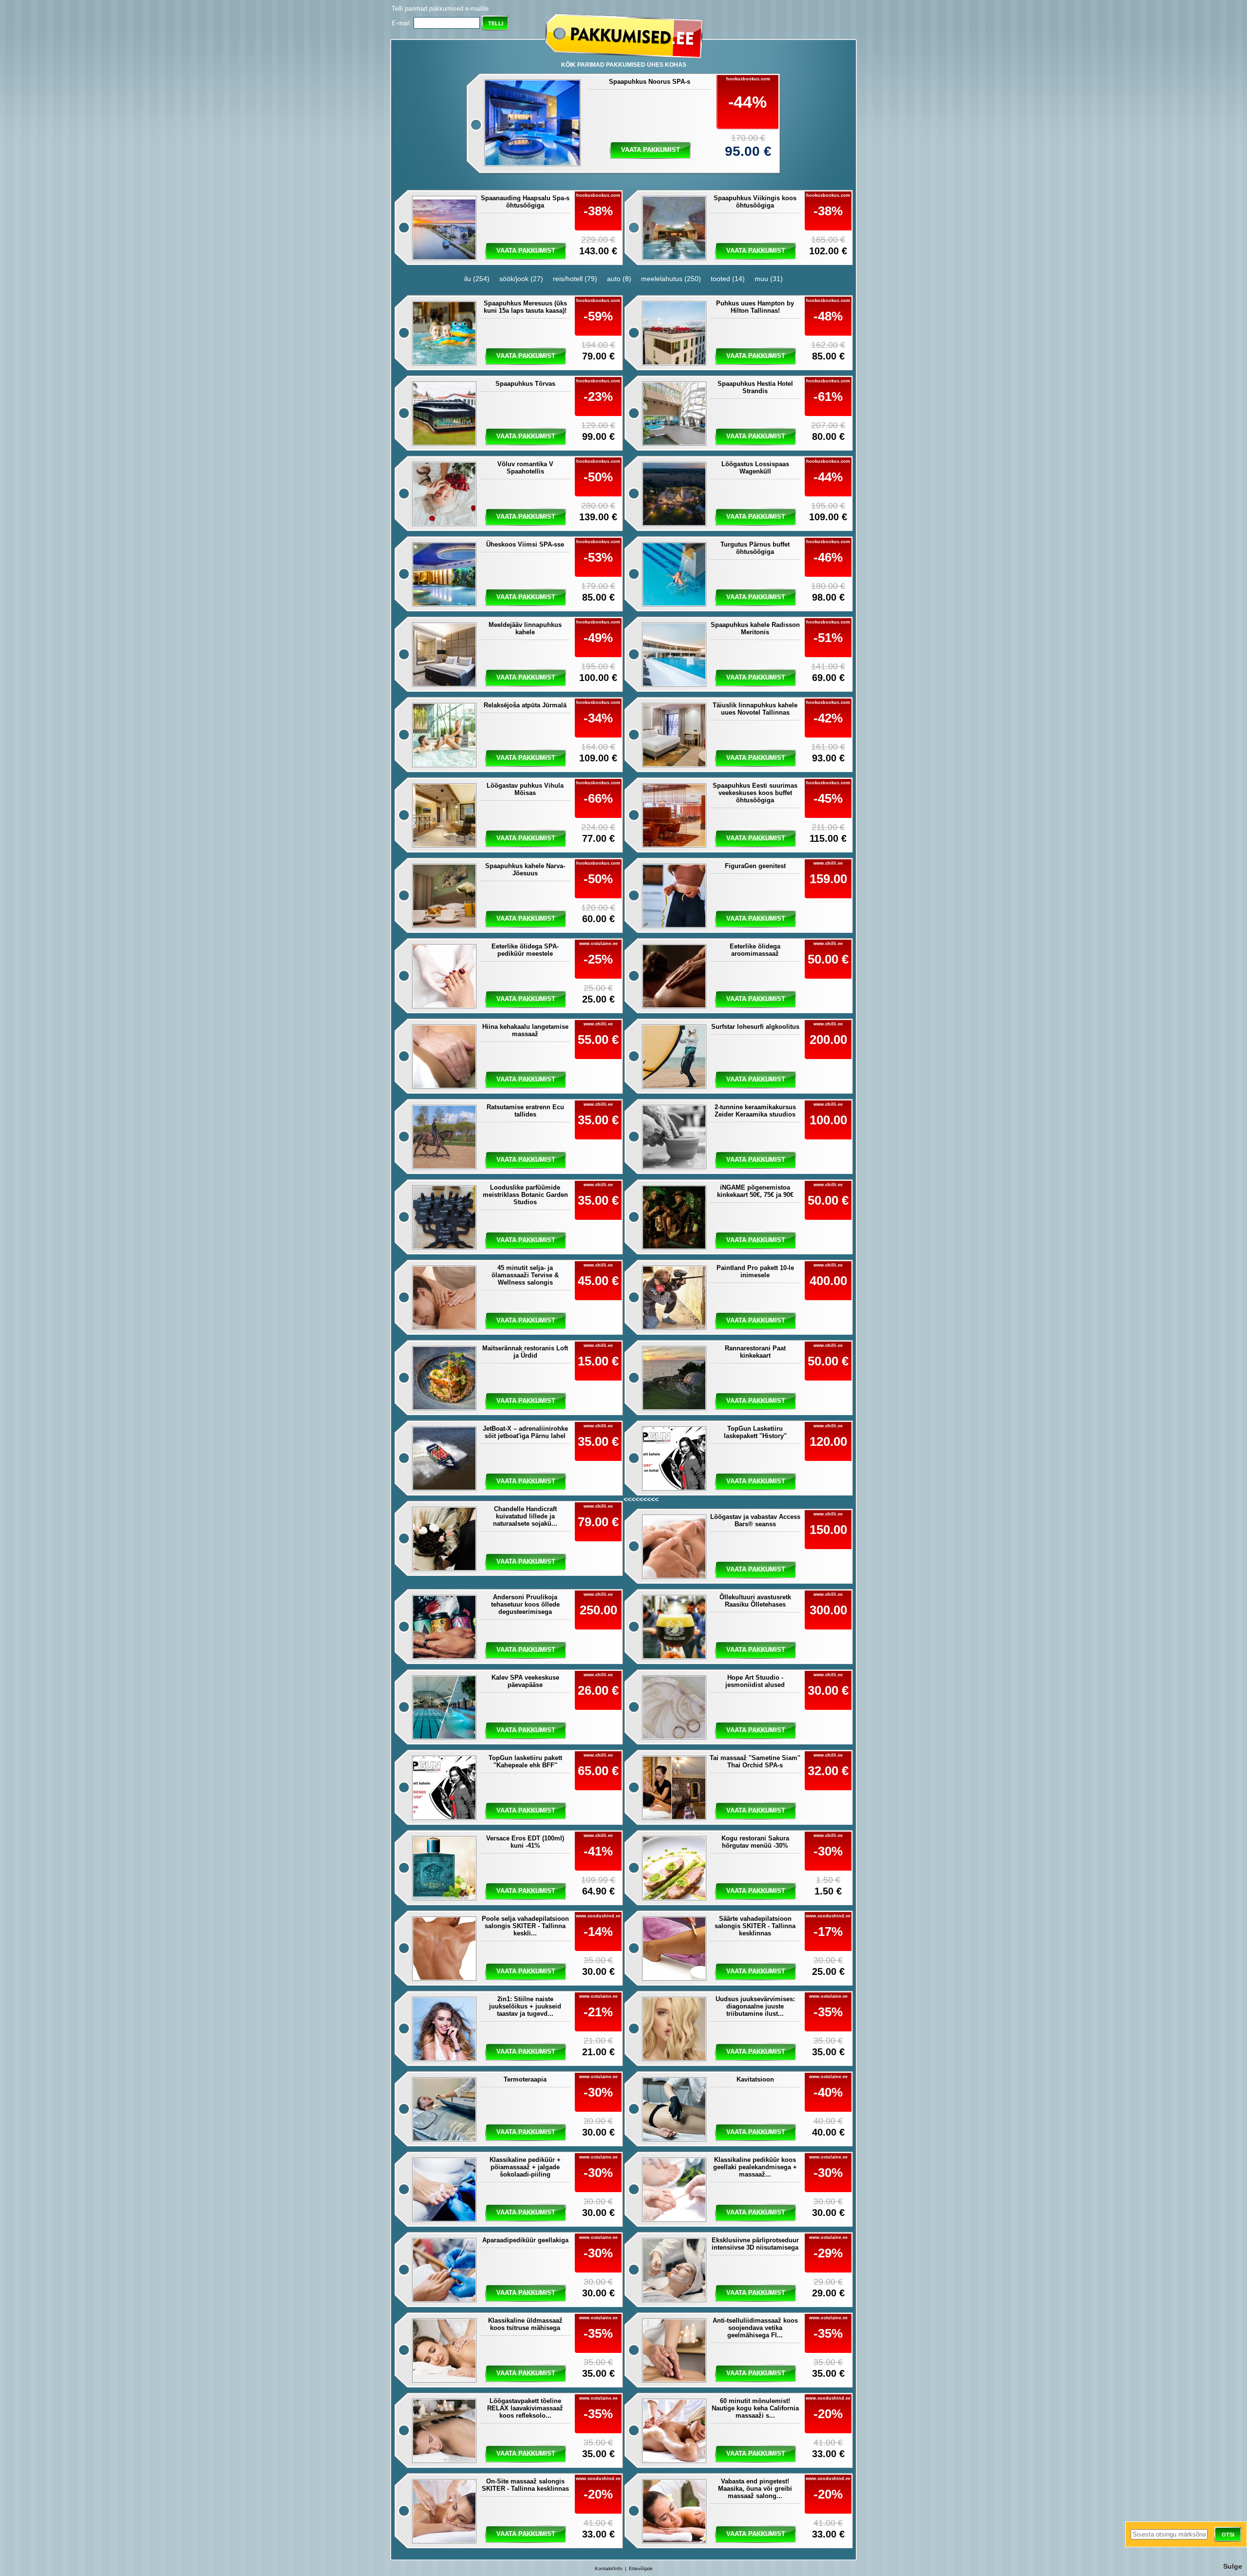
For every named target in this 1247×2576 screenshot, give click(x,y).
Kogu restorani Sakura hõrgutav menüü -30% (755, 1842)
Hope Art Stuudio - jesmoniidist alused (755, 1681)
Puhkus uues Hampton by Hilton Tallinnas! (755, 307)
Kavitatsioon (755, 2079)
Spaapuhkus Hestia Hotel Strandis (755, 387)
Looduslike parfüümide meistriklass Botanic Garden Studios (525, 1195)
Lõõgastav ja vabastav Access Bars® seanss (755, 1520)
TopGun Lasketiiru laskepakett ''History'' (755, 1432)
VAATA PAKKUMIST (756, 1481)
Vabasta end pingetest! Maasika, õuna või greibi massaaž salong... (755, 2489)
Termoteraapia (525, 2079)
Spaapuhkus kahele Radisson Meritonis (755, 628)
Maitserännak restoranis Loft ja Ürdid (525, 1352)
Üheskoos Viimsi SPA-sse (525, 544)
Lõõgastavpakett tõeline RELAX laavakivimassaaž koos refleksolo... (525, 2408)
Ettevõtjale (641, 2568)
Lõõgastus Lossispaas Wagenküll (755, 468)
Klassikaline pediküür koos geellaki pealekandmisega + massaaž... (755, 2167)
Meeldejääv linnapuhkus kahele (525, 628)
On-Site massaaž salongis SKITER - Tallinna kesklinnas (525, 2485)
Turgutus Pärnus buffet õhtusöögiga (755, 548)
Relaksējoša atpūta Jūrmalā (525, 705)
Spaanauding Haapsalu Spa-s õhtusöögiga (525, 202)
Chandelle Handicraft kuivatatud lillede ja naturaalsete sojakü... (525, 1516)
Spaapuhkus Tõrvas (525, 384)
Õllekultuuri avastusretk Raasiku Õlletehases (755, 1601)
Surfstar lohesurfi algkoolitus (755, 1027)
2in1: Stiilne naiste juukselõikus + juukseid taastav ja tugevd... (525, 2006)
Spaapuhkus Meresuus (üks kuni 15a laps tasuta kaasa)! (525, 307)
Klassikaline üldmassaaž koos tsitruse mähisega (525, 2324)
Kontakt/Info (609, 2568)
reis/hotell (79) (575, 279)
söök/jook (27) (521, 279)
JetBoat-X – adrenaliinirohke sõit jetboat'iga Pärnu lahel (525, 1432)
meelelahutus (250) (671, 279)
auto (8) (619, 279)
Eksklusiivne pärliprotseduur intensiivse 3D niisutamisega (755, 2244)
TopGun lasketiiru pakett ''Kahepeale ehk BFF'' (525, 1762)
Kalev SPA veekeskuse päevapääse (525, 1681)
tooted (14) (728, 279)
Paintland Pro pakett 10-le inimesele (755, 1271)
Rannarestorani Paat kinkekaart (755, 1352)
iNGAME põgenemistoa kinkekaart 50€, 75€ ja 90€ (755, 1191)
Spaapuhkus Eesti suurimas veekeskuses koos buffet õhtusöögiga (755, 793)
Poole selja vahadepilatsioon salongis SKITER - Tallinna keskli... (525, 1926)
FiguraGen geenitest (755, 866)
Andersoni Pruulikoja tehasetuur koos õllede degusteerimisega (525, 1604)
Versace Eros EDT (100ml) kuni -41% (525, 1842)
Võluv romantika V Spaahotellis (525, 468)
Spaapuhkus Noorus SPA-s (650, 82)
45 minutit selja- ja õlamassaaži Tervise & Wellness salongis (525, 1275)
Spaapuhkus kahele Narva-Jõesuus (525, 870)
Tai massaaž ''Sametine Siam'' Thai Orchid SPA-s (755, 1762)
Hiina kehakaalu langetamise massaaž (525, 1030)
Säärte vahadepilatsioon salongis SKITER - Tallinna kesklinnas (755, 1926)
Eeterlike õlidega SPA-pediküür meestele (525, 950)
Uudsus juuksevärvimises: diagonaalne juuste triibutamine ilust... (755, 2006)
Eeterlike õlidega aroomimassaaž (755, 950)
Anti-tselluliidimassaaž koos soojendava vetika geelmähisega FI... (755, 2328)
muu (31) (769, 279)
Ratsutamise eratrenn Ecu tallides (525, 1111)
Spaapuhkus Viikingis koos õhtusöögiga (755, 202)
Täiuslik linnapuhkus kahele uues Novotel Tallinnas (755, 709)
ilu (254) (477, 279)
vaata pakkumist (651, 150)
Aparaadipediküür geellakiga (525, 2240)
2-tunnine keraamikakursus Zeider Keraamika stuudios (755, 1111)
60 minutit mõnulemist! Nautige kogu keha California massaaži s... (755, 2408)
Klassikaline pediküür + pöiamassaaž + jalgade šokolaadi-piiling (525, 2167)
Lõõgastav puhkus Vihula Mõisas (525, 789)
